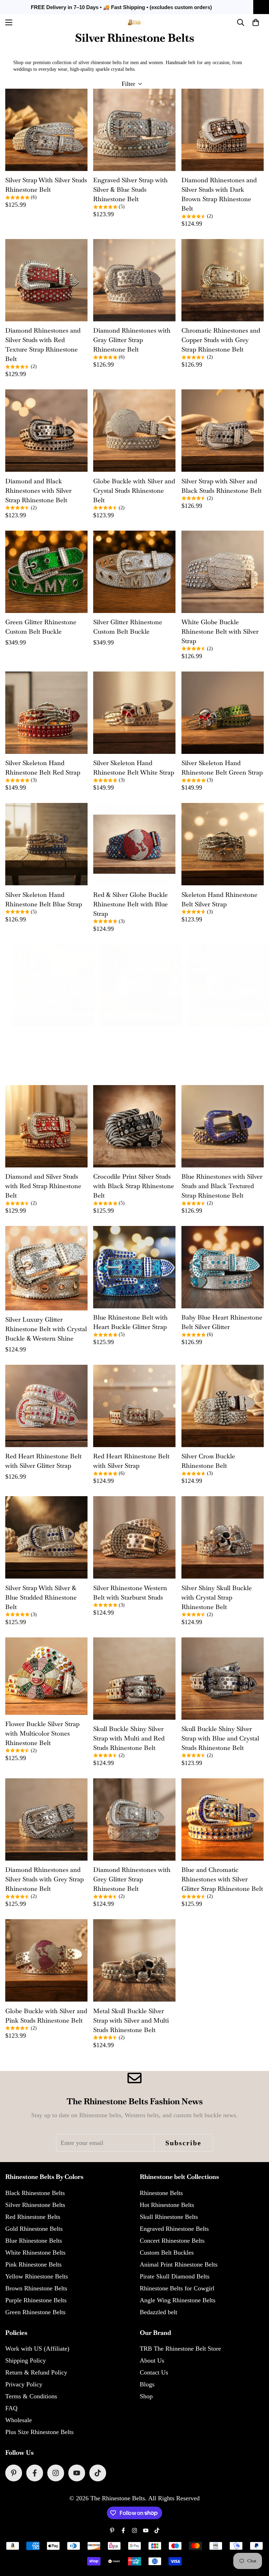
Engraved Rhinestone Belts (174, 2229)
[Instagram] (56, 2473)
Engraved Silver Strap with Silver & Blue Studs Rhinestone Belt (130, 189)
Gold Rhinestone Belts (34, 2229)
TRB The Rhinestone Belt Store (180, 2349)
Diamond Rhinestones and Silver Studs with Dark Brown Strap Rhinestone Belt (219, 194)
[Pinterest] (14, 2473)
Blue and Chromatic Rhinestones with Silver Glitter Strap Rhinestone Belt (222, 1879)
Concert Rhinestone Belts (172, 2241)
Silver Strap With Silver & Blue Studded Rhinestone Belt (41, 1597)
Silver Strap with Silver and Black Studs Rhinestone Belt (222, 486)
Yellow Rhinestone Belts (37, 2276)
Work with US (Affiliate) (37, 2349)
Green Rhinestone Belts (35, 2312)
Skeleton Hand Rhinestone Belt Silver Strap (219, 899)
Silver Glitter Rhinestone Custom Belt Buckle (128, 627)
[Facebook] (35, 2473)
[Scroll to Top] (255, 2538)
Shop (146, 2396)
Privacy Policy (24, 2384)
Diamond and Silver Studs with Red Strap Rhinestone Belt (43, 1186)
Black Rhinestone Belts (35, 2193)
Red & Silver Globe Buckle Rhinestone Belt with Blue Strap (130, 904)
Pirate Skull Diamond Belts (175, 2276)
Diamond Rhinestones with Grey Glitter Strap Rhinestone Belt (132, 1879)
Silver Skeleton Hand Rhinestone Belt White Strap (134, 768)
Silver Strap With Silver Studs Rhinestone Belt (46, 185)
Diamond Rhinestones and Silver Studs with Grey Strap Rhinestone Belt (44, 1879)
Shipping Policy (26, 2360)
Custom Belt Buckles (167, 2253)
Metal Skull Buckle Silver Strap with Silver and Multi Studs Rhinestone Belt (131, 2020)
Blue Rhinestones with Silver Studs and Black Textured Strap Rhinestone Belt (222, 1186)
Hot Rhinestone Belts (167, 2205)
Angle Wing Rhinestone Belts (178, 2300)
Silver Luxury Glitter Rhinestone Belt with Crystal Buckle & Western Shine (46, 1329)
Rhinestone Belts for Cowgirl (177, 2288)
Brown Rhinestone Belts (36, 2288)
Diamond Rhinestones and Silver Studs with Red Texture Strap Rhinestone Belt (43, 345)
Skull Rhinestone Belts (169, 2217)
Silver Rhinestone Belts (35, 2205)
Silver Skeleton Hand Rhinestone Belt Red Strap (43, 768)
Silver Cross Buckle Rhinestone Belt (208, 1461)
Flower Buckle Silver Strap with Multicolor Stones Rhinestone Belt (42, 1733)
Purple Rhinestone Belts (36, 2300)
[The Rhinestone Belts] (135, 22)
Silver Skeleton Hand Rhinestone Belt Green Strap (222, 768)
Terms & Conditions (31, 2396)
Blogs (147, 2384)
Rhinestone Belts (161, 2193)
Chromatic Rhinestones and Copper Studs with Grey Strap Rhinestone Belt (221, 340)
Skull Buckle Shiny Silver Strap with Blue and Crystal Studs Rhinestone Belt (220, 1738)
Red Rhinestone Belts (33, 2217)
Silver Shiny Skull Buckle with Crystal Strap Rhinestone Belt (217, 1597)
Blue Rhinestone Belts (34, 2241)
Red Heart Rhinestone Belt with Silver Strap (131, 1461)
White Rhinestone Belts (35, 2253)
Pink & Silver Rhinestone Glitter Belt (48, 1040)
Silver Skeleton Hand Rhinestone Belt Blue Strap (44, 899)
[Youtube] (77, 2473)
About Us (152, 2360)
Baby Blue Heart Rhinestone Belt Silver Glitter (222, 1322)
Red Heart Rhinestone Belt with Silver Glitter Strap (43, 1461)
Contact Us (154, 2372)
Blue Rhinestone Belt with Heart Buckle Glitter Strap (130, 1322)
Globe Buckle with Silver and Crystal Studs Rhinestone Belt (134, 490)
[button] (256, 22)
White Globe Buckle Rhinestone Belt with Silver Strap (220, 631)
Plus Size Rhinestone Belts (39, 2432)
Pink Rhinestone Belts (33, 2264)
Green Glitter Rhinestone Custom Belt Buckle (41, 627)
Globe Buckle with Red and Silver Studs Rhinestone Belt (140, 1040)
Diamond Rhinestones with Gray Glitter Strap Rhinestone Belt (132, 340)
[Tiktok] (98, 2473)
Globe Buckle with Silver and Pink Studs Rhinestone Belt (46, 2016)
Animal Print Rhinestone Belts (179, 2264)
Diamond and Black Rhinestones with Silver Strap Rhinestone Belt (38, 490)
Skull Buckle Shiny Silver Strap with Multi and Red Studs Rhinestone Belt (129, 1738)
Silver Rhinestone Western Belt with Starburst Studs (130, 1593)
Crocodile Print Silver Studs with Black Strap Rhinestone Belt (134, 1186)
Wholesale (19, 2420)
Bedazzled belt (158, 2312)
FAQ (11, 2408)
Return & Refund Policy (36, 2372)
